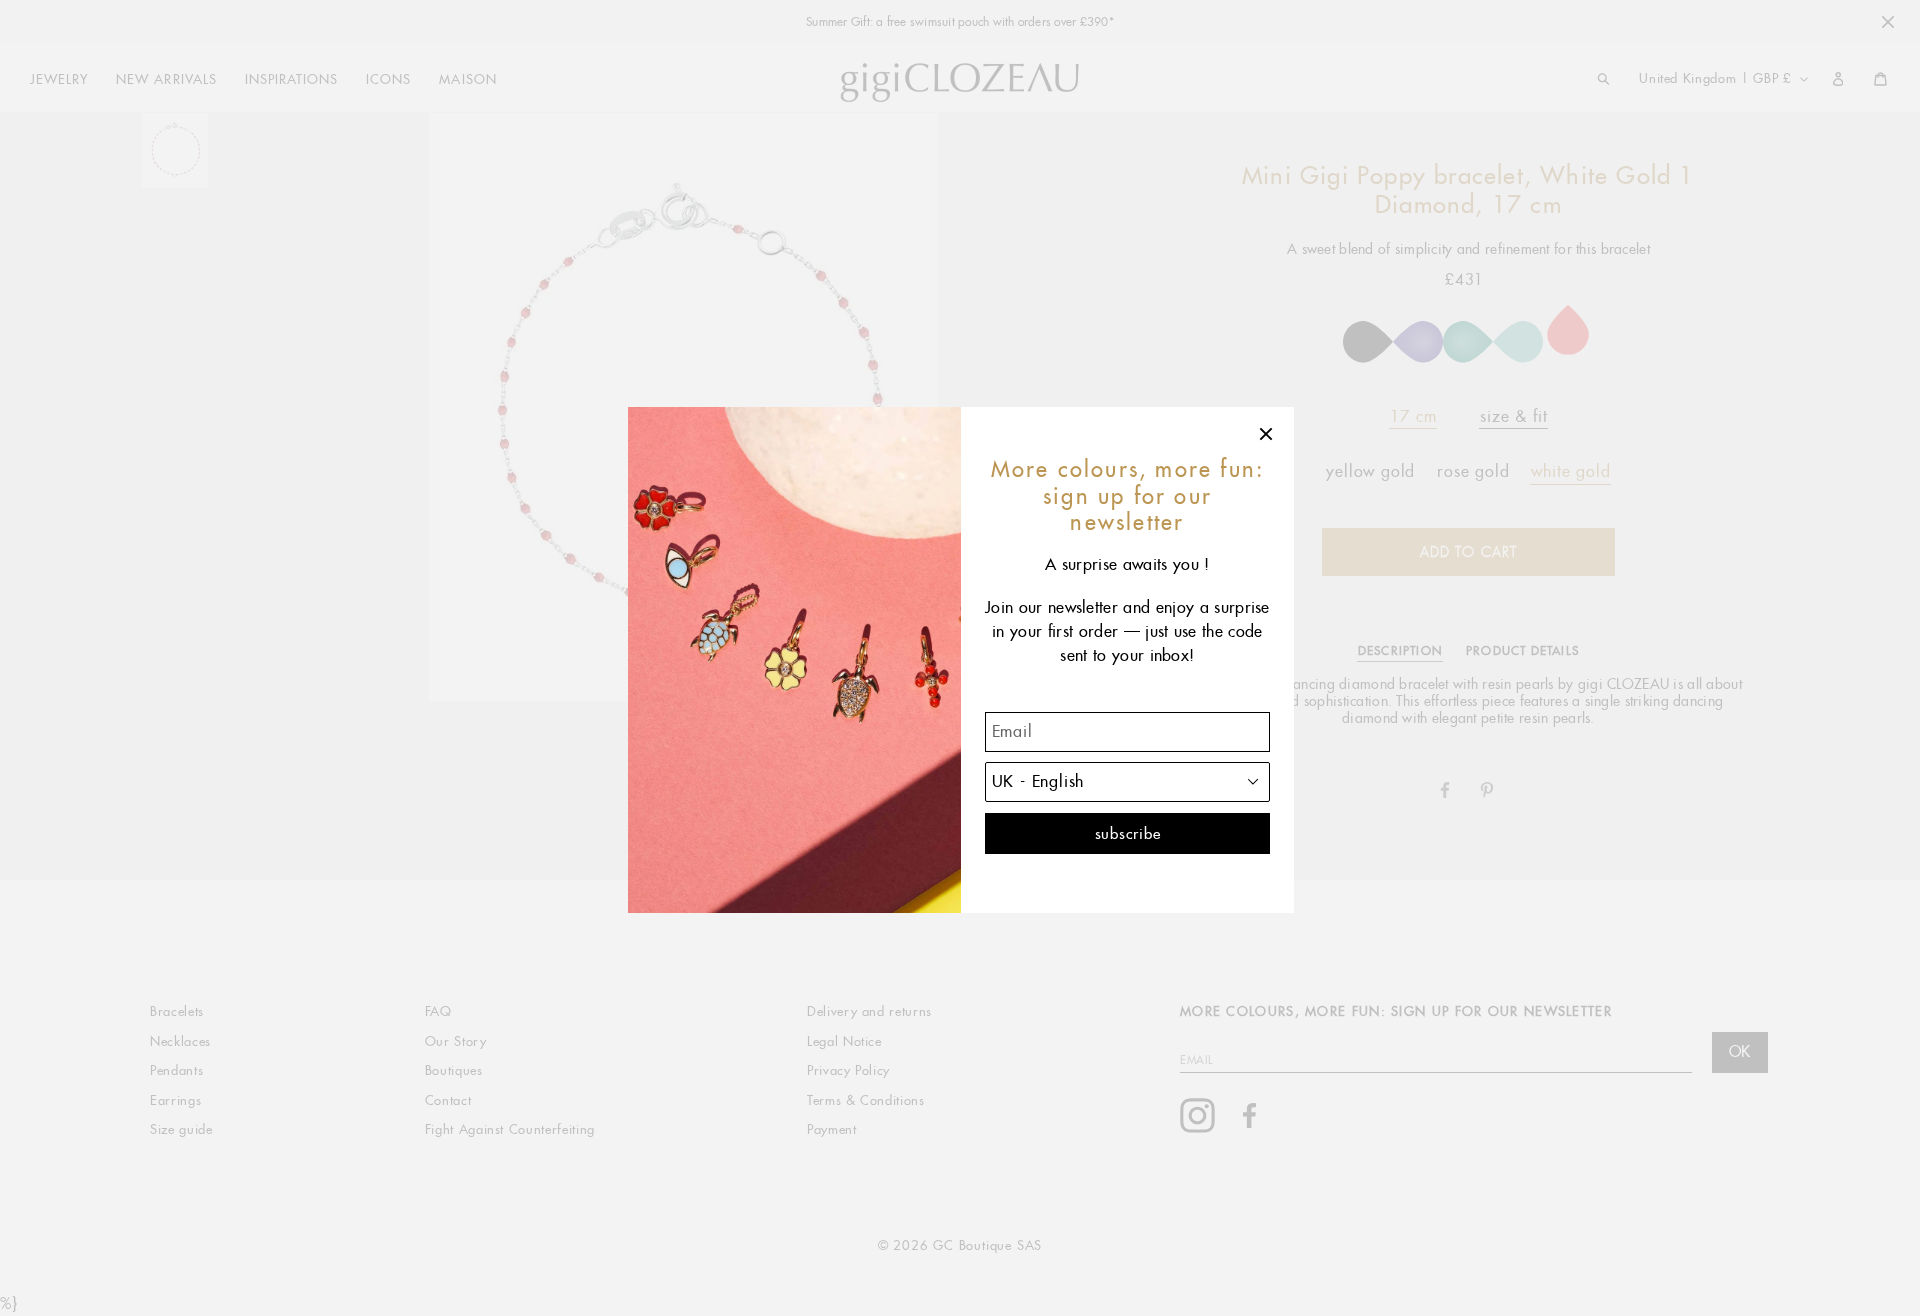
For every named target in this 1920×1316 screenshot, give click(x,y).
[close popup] (1267, 434)
